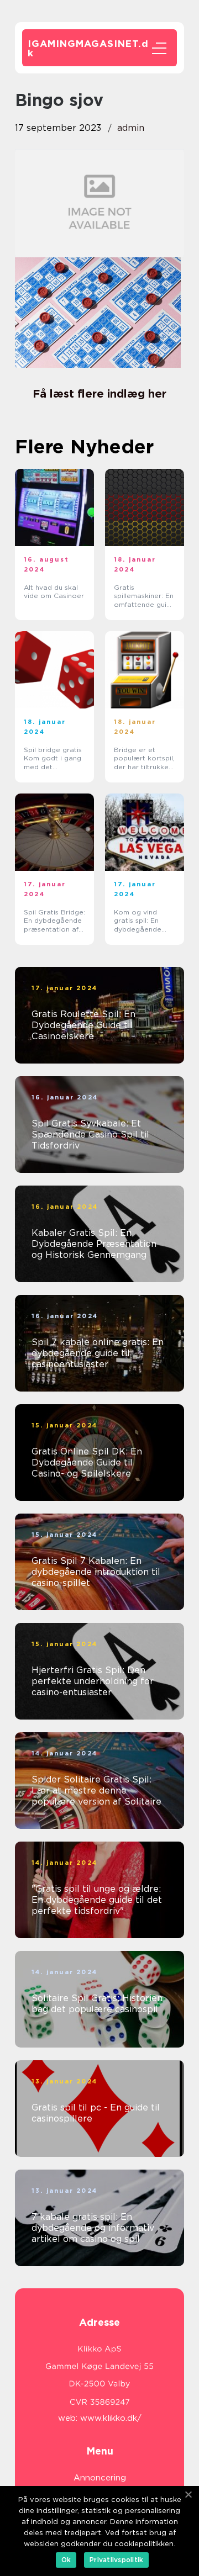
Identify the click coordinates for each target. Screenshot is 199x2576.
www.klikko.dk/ (111, 2418)
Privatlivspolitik (116, 2560)
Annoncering (100, 2478)
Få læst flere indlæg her (99, 394)
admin (131, 128)
